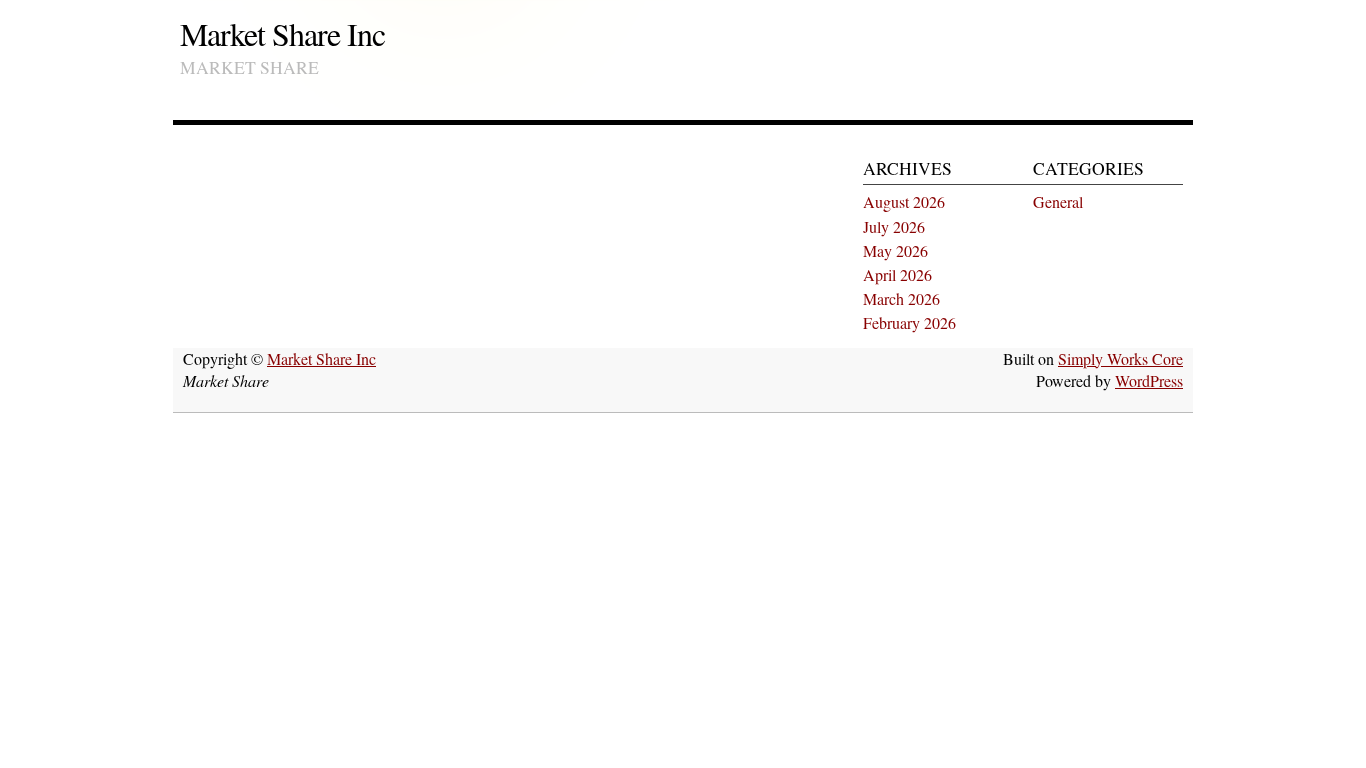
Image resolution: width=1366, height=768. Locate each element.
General (1058, 201)
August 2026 (904, 201)
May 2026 (895, 250)
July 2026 (894, 226)
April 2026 (897, 274)
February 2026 (909, 322)
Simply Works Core (1120, 358)
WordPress (1149, 380)
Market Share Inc (282, 33)
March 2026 (901, 298)
